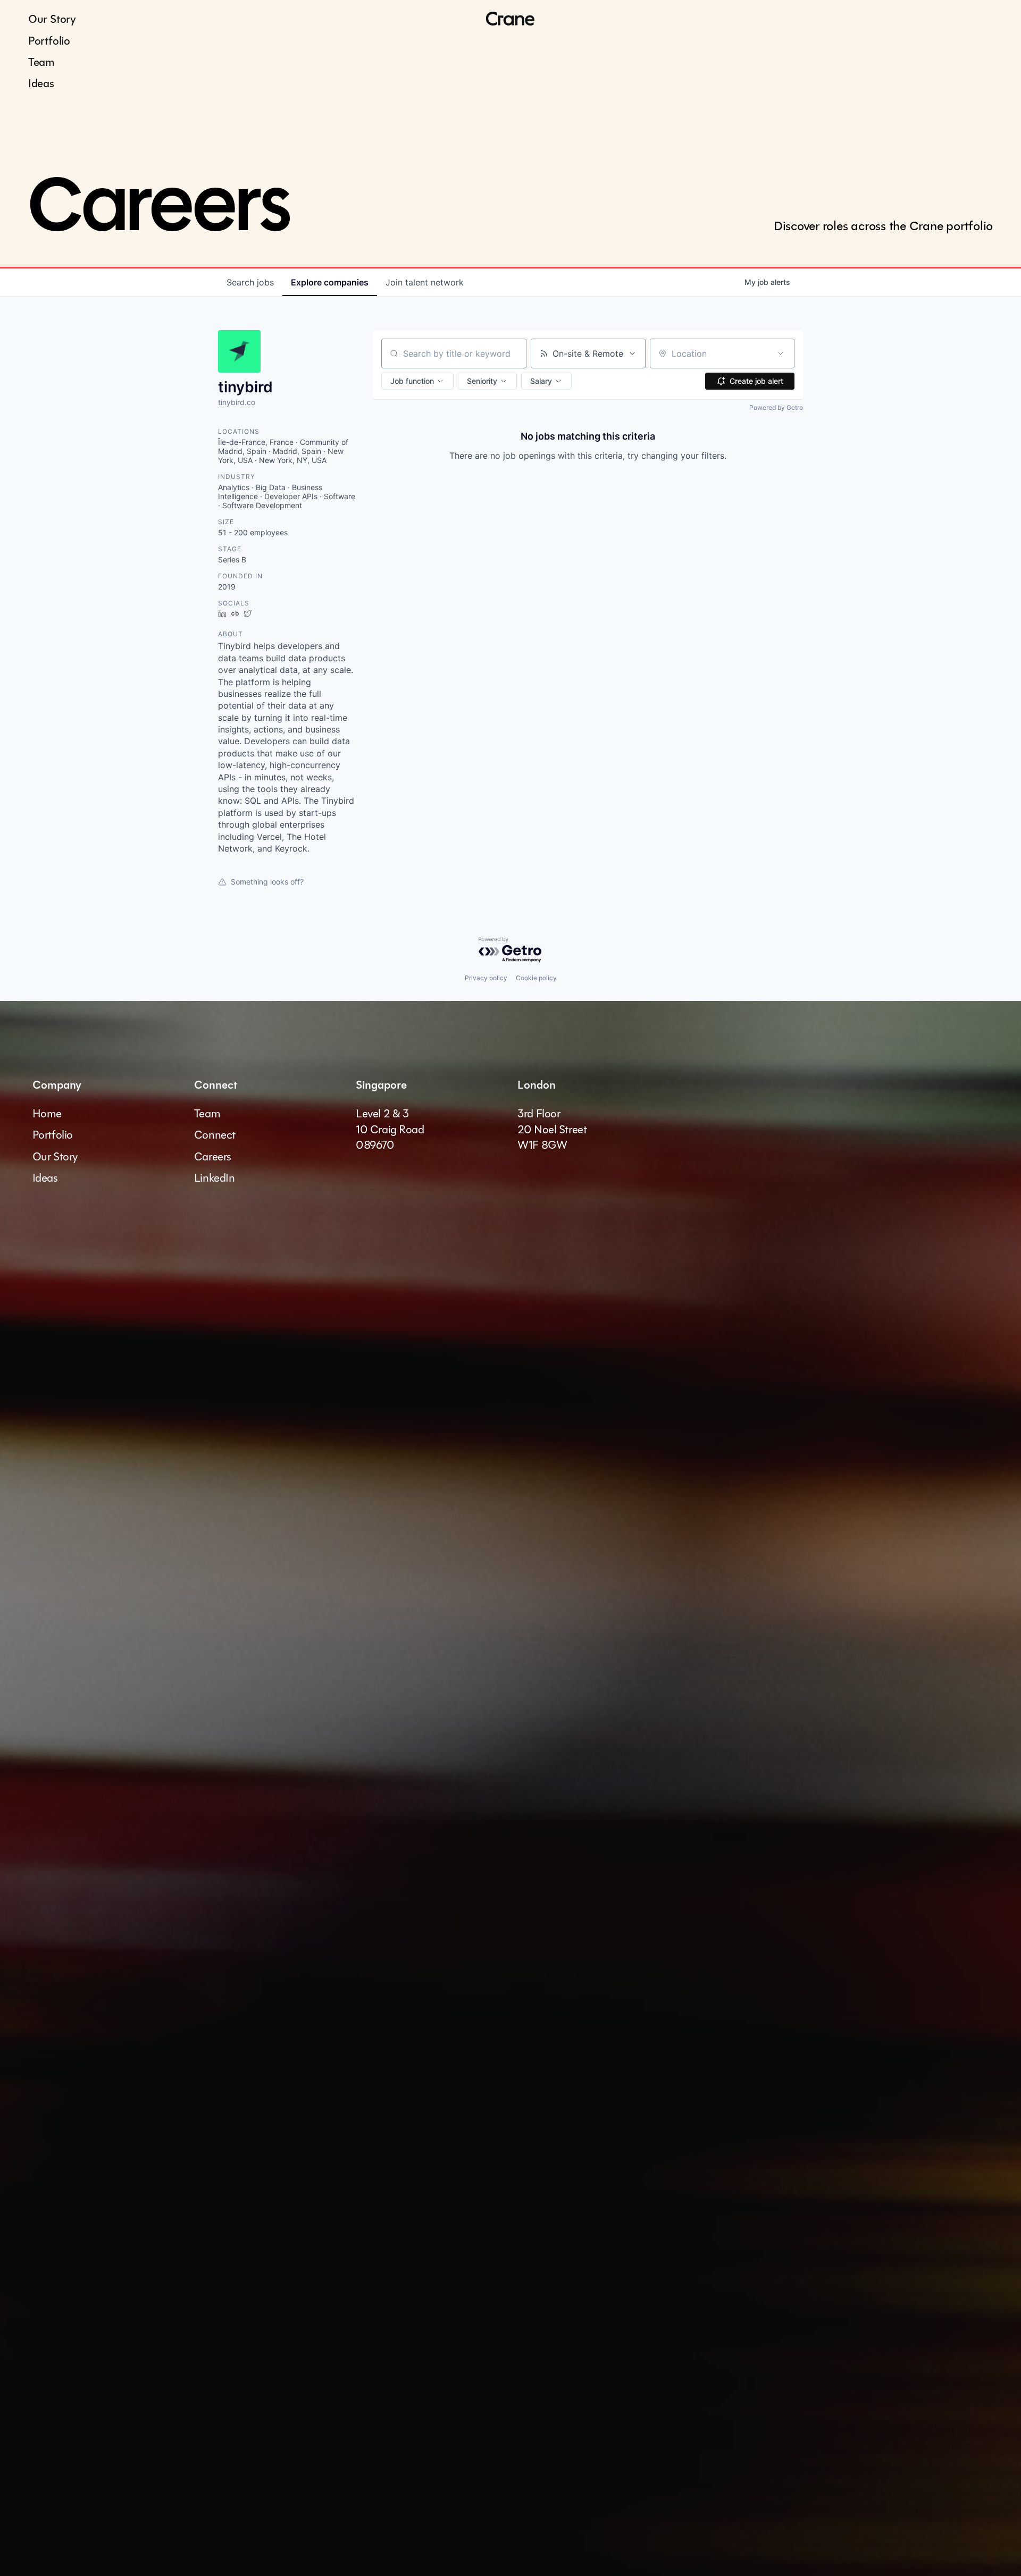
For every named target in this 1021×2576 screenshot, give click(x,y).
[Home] (511, 19)
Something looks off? (267, 882)
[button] (417, 381)
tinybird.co (237, 402)
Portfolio (49, 41)
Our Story (52, 19)
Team (41, 62)
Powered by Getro (776, 407)
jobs (250, 282)
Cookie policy (536, 978)
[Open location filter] (781, 353)
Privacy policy (486, 978)
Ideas (41, 83)
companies (330, 282)
